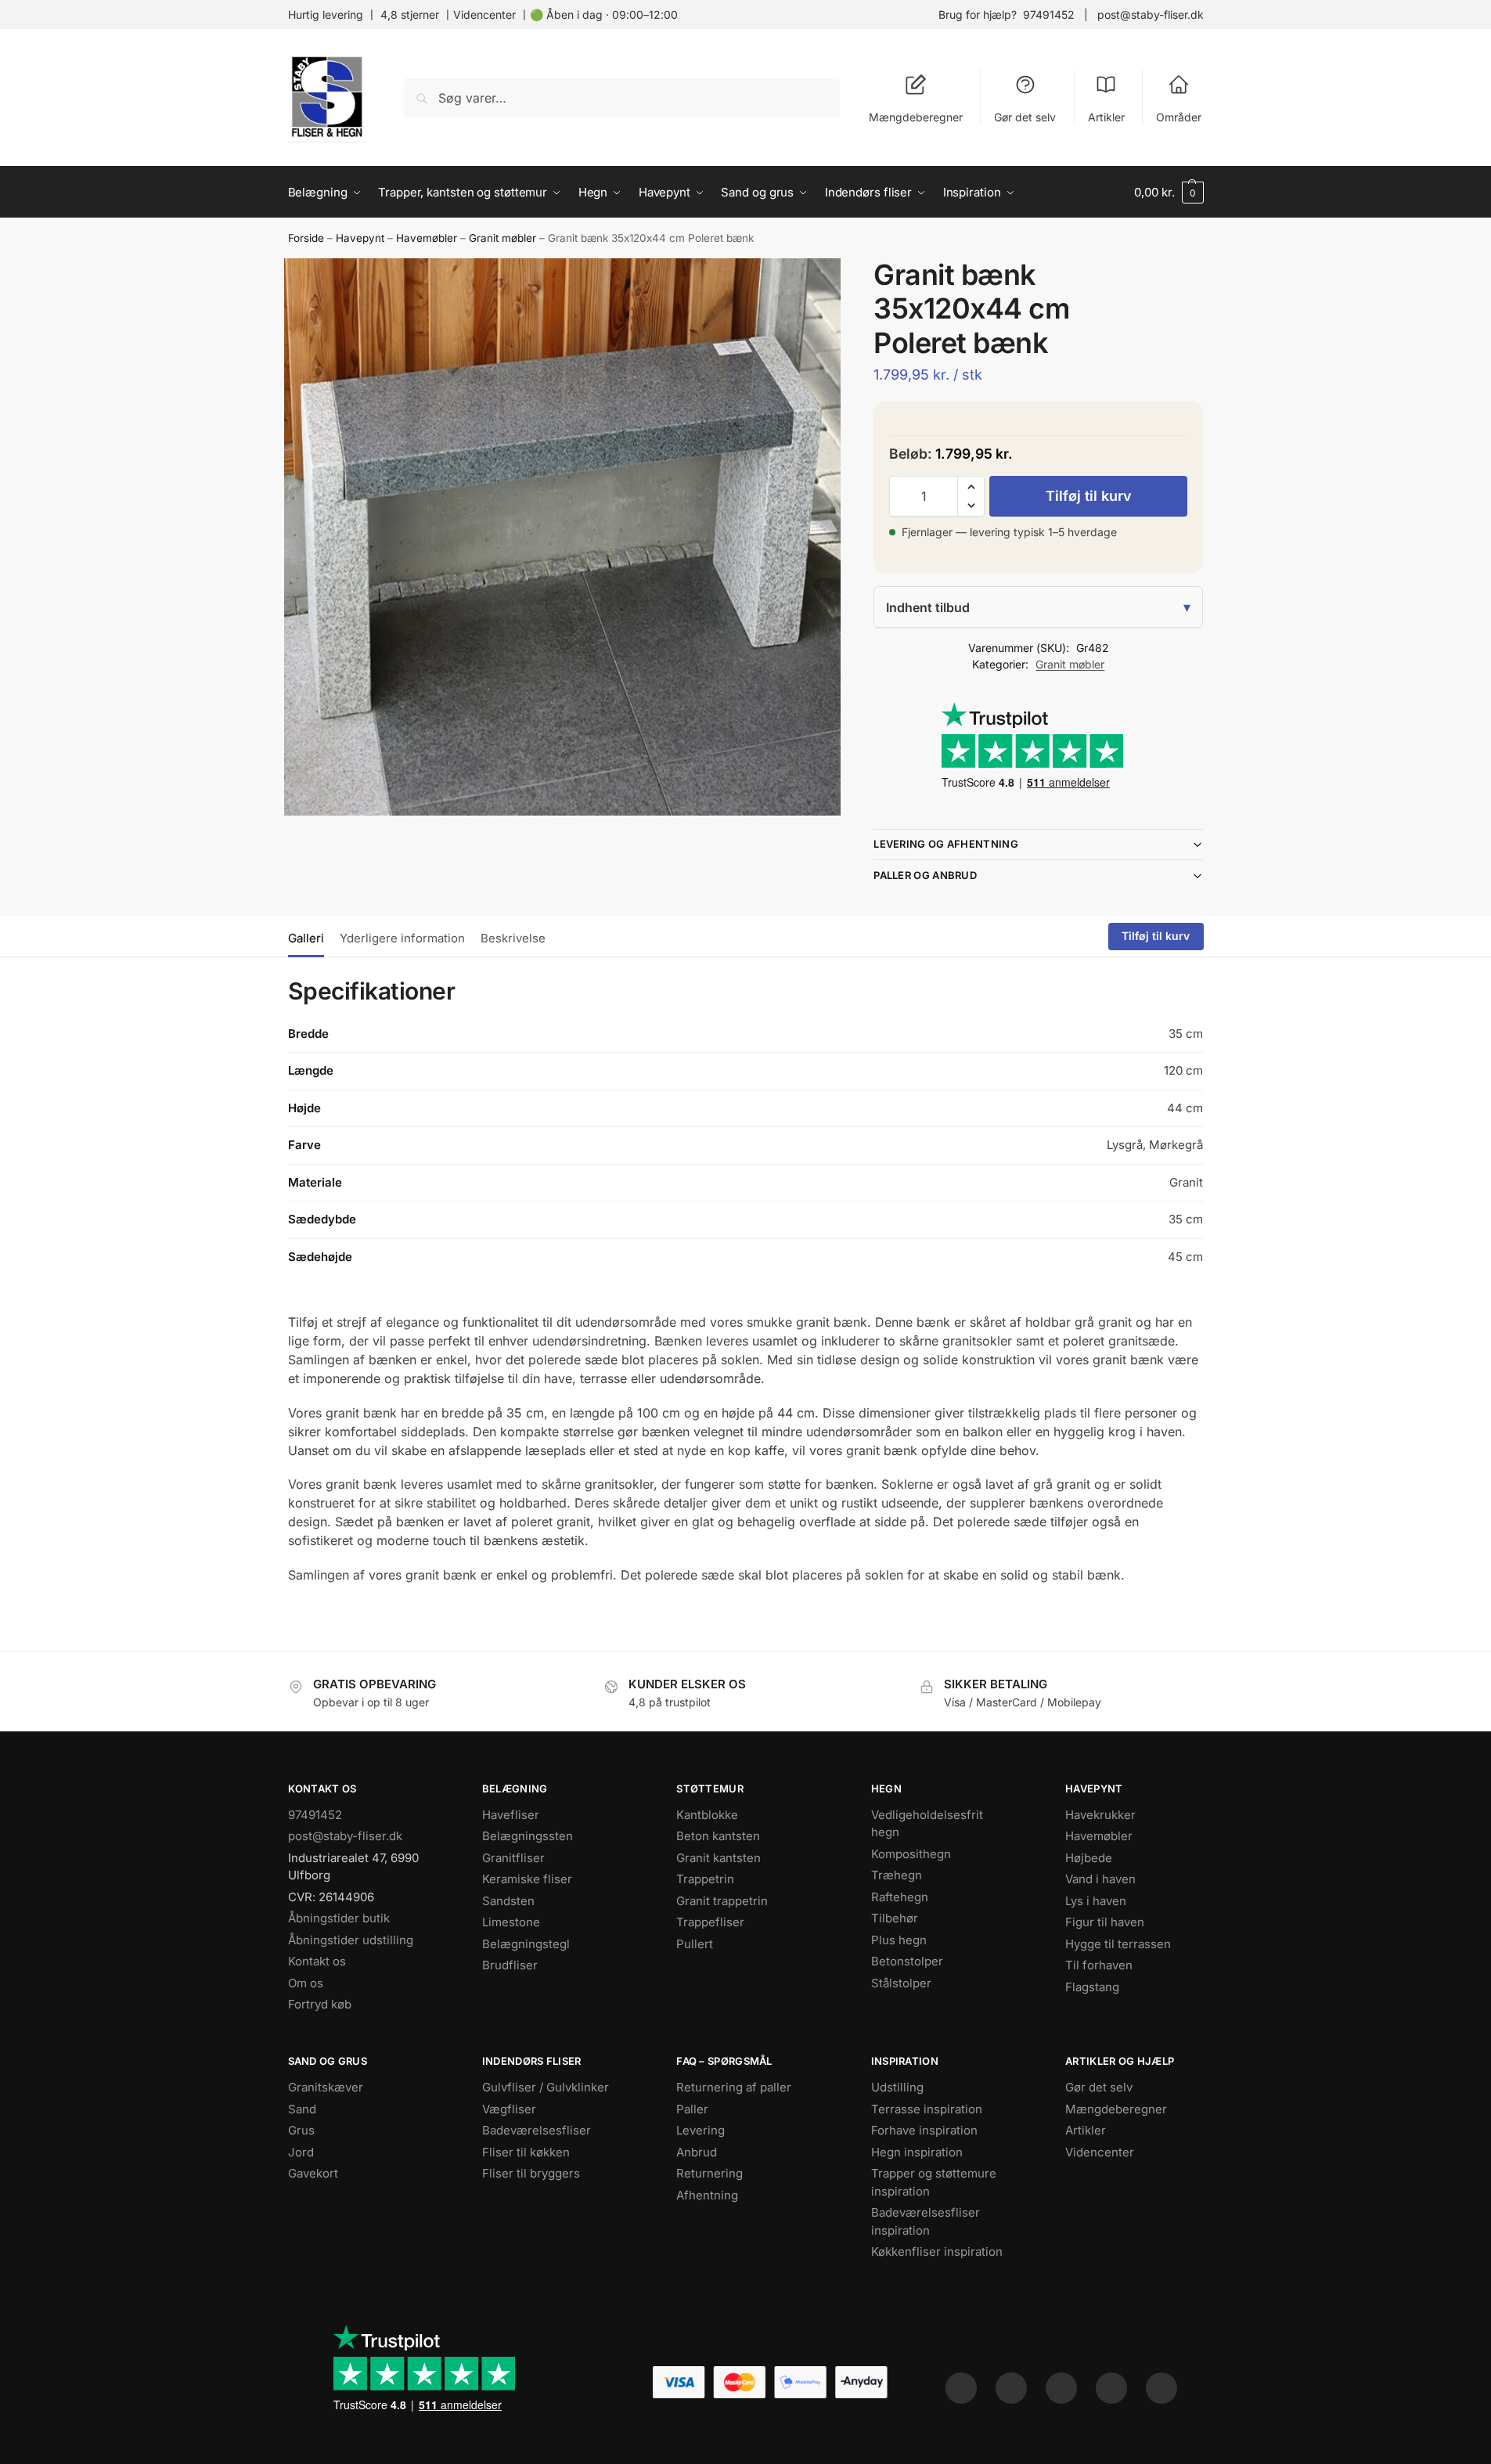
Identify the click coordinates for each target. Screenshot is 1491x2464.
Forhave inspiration (924, 2130)
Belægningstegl (526, 1944)
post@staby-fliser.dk (1151, 14)
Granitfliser (513, 1858)
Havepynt (360, 238)
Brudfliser (510, 1965)
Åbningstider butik (339, 1918)
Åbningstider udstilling (351, 1940)
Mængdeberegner (916, 117)
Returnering (709, 2173)
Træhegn (897, 1875)
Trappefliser (710, 1922)
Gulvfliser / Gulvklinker (546, 2087)
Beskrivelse (513, 938)
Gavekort (313, 2173)
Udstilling (897, 2087)
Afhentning (707, 2195)
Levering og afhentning (946, 844)
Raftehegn (900, 1897)
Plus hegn (899, 1940)
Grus (301, 2130)
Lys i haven (1096, 1901)
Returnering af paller (734, 2087)
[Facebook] (961, 2388)
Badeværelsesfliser (537, 2130)
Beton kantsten (718, 1836)
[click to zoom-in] (563, 537)
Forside (306, 238)
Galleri (306, 938)
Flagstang (1092, 1987)
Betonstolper (907, 1961)
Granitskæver (326, 2087)
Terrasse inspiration (927, 2109)
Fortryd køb (320, 2004)
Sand (302, 2109)
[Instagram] (1011, 2388)
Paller (692, 2109)
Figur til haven (1105, 1922)
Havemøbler (427, 238)
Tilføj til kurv (1089, 496)
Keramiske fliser (527, 1879)
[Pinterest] (1061, 2388)
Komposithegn (911, 1854)
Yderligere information (402, 938)
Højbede (1089, 1858)
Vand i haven (1100, 1879)
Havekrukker (1100, 1815)
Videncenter (484, 14)
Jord (301, 2152)
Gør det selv (1025, 117)
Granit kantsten (718, 1858)
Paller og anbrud (925, 875)
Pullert (695, 1944)
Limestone (511, 1922)
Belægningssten (528, 1836)
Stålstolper (901, 1983)
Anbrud (697, 2152)
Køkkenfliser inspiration (937, 2251)
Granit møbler (502, 238)
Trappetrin (705, 1879)
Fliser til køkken (526, 2152)
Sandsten (508, 1901)
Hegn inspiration (917, 2152)
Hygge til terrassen (1118, 1944)
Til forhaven (1099, 1965)
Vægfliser (509, 2109)
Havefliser (511, 1815)
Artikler (1106, 117)
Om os (306, 1983)
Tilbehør (895, 1918)
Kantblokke (707, 1815)
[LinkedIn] (1111, 2388)
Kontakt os (317, 1961)
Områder (1179, 117)
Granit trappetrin (722, 1901)
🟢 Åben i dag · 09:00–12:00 (604, 14)
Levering (700, 2130)
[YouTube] (1161, 2388)
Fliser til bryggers (531, 2173)
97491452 (1049, 14)
